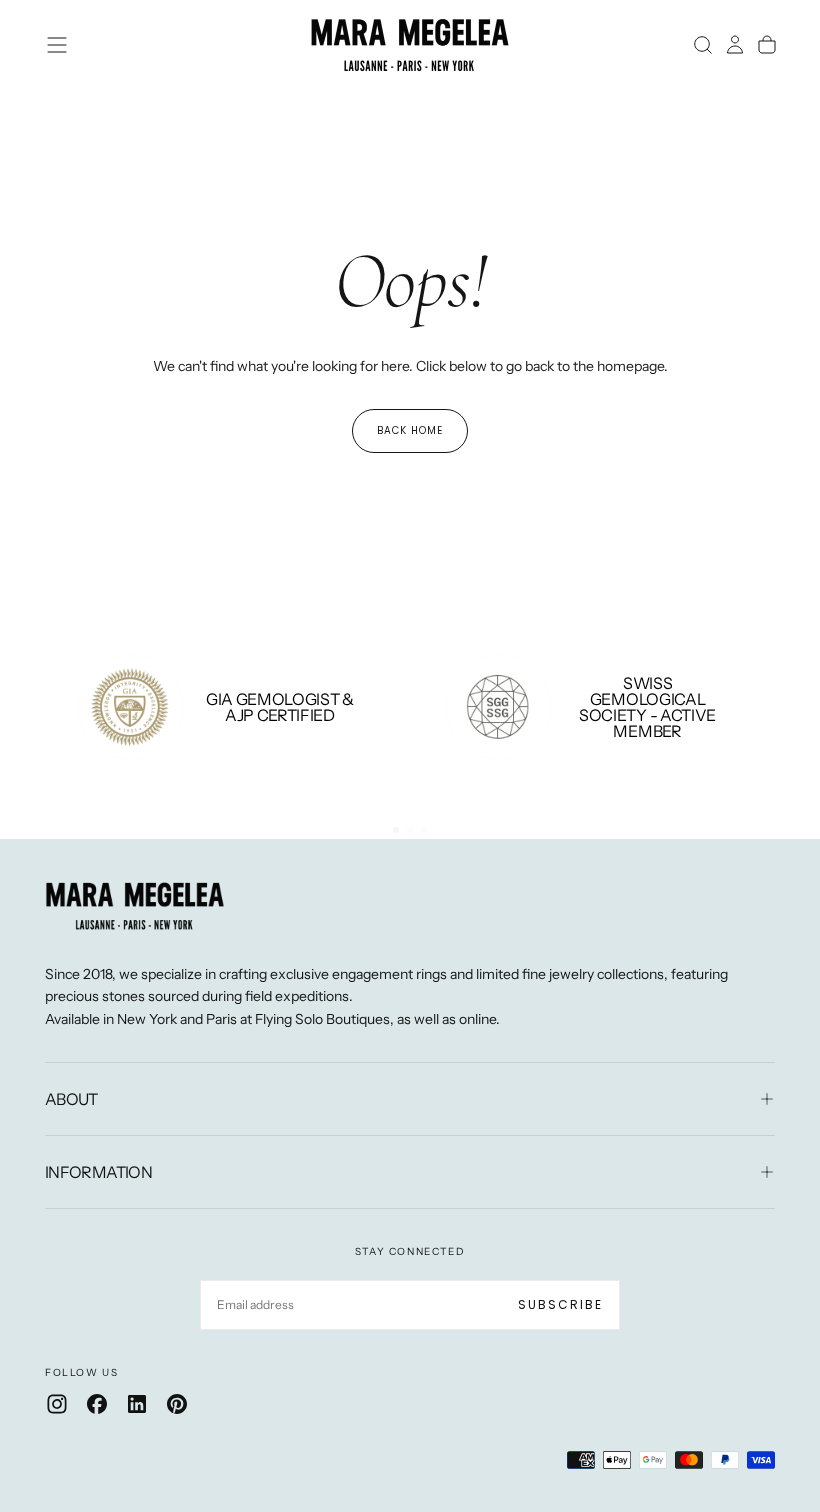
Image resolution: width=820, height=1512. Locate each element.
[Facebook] (97, 1404)
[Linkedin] (137, 1404)
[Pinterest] (177, 1404)
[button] (57, 45)
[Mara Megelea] (135, 906)
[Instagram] (57, 1404)
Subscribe (560, 1304)
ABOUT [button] (71, 1099)
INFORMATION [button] (98, 1172)
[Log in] (735, 45)
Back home (410, 430)
